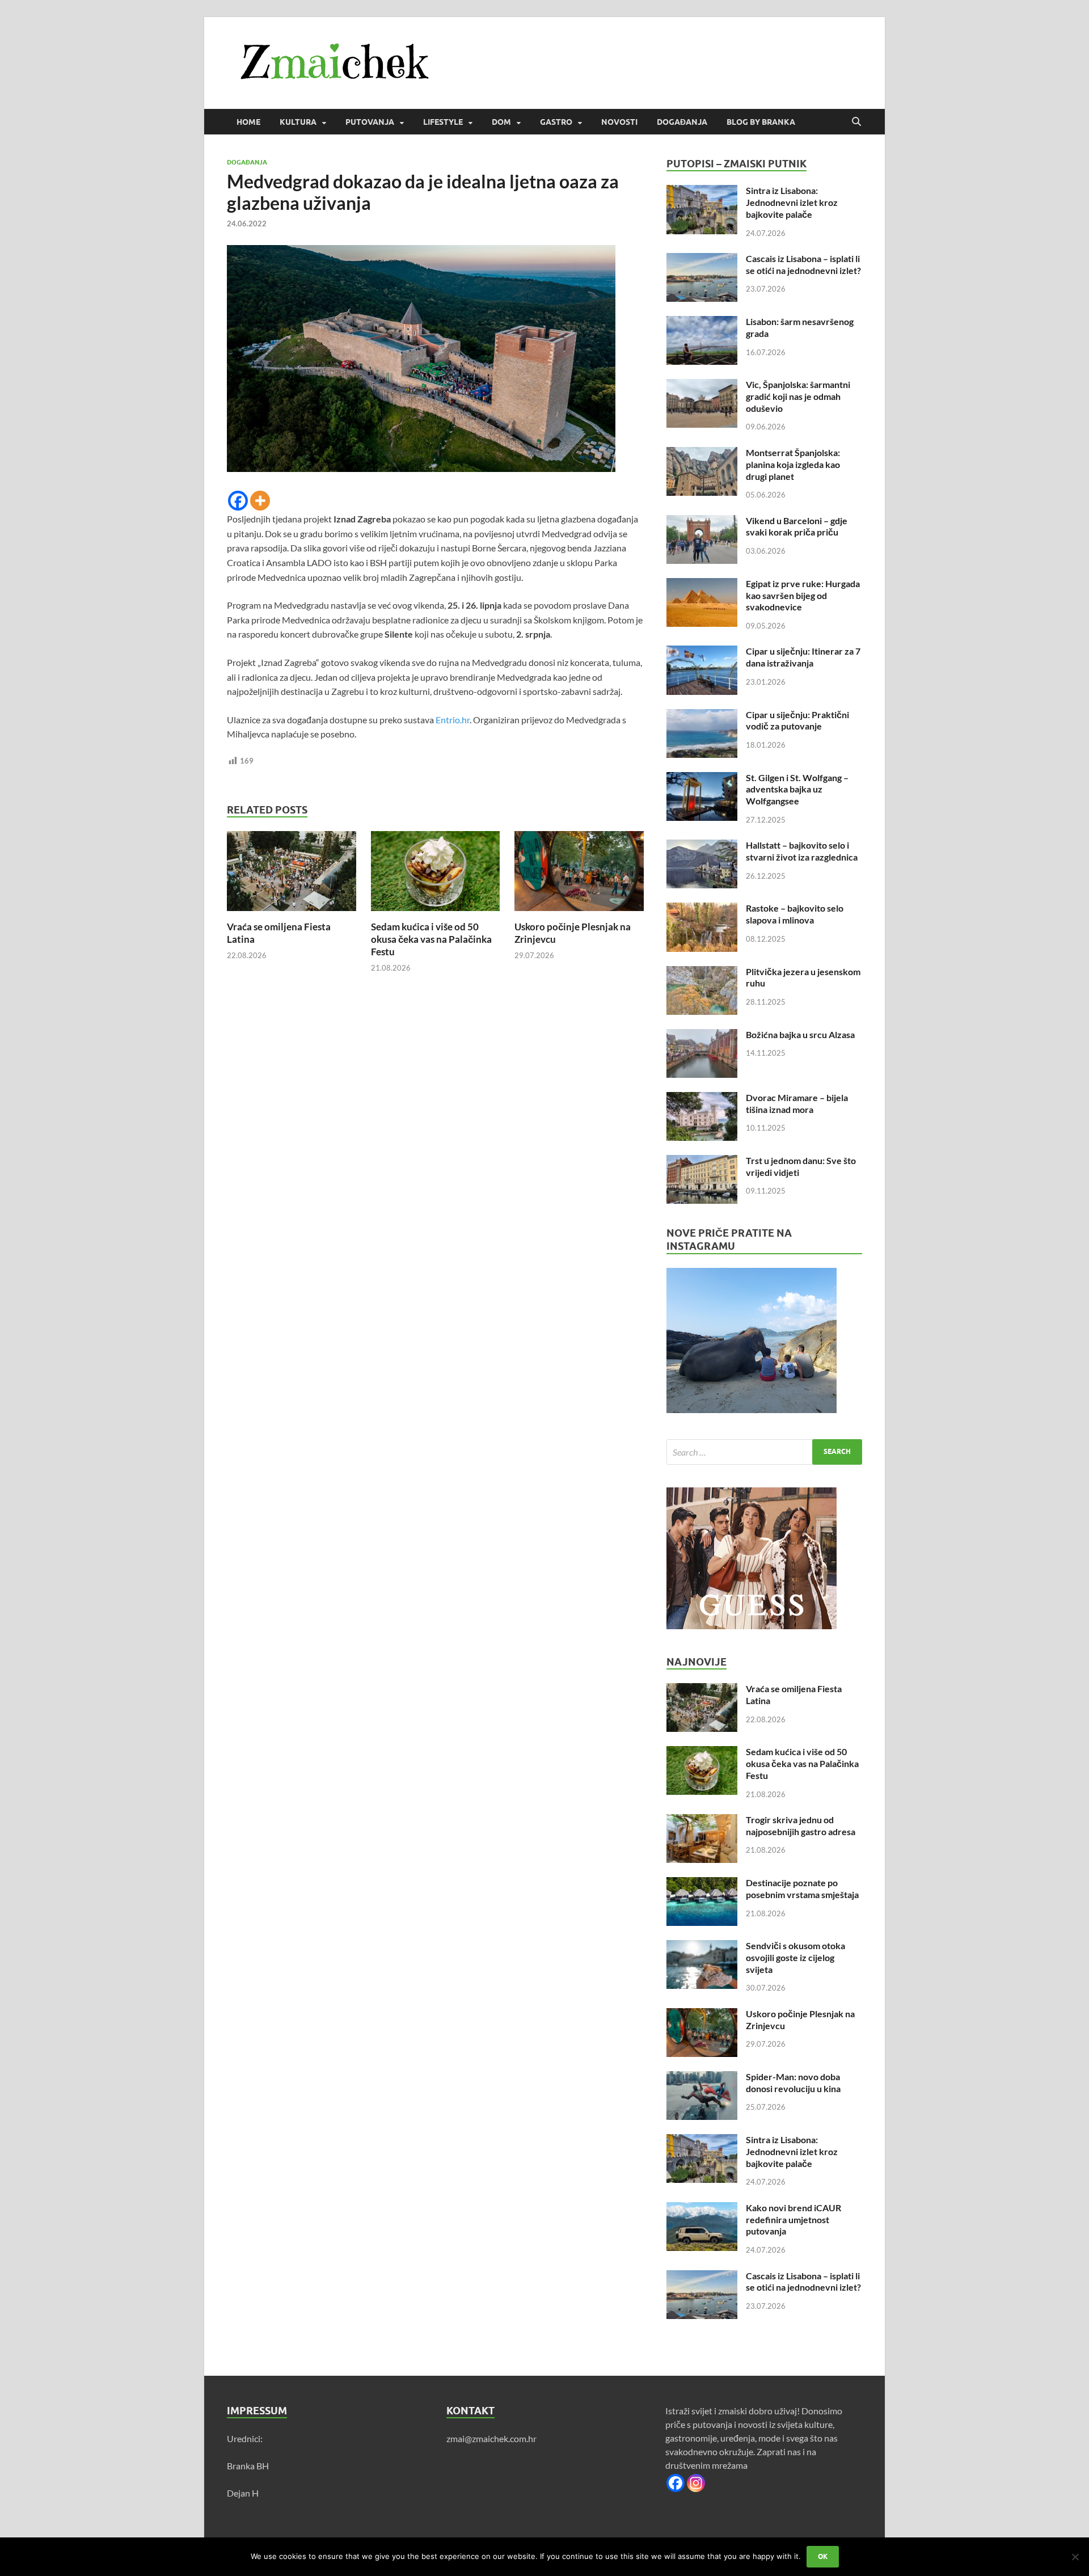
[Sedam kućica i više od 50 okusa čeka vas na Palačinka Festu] (436, 874)
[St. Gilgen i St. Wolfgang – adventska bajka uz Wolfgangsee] (702, 779)
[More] (260, 501)
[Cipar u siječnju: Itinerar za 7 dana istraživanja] (702, 652)
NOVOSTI (619, 122)
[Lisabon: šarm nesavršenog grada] (702, 322)
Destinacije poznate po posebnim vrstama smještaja (802, 1888)
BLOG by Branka (761, 122)
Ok (823, 2556)
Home (248, 122)
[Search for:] (764, 1452)
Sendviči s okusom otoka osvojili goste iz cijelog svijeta (795, 1957)
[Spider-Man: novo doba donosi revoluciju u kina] (702, 2078)
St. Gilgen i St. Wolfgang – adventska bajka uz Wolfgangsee (797, 789)
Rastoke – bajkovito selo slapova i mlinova (795, 914)
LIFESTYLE (443, 122)
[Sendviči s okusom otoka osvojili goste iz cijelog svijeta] (702, 1947)
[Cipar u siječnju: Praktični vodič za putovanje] (702, 716)
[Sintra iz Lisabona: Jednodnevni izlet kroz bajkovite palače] (702, 191)
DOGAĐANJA (682, 122)
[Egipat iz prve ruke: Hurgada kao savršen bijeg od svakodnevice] (702, 585)
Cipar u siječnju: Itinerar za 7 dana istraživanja (803, 657)
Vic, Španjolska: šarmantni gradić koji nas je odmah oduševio (798, 396)
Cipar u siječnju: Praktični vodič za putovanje (797, 720)
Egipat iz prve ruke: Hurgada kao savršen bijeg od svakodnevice (803, 595)
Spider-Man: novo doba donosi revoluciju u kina (793, 2082)
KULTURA (298, 122)
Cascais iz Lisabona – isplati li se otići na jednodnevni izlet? (803, 264)
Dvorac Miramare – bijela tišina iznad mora (797, 1103)
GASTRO (556, 122)
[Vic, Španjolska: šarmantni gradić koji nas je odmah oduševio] (702, 385)
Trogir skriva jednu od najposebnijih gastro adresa (801, 1825)
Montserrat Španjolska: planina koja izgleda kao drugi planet (793, 464)
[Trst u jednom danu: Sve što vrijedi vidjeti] (702, 1161)
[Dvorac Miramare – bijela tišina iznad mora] (702, 1099)
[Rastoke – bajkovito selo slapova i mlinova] (702, 909)
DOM (501, 122)
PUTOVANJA (370, 122)
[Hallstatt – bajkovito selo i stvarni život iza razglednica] (702, 846)
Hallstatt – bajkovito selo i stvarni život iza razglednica (802, 851)
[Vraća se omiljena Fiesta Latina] (292, 874)
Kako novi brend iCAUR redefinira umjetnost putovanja (793, 2219)
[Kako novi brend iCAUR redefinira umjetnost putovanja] (702, 2209)
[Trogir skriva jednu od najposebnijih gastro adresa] (702, 1821)
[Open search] (856, 122)
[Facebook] (238, 501)
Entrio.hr (453, 720)
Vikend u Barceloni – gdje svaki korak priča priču (797, 526)
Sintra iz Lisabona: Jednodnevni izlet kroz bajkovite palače (792, 202)
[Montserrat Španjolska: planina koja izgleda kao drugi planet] (702, 454)
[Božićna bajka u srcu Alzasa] (702, 1036)
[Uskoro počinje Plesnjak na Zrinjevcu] (579, 874)
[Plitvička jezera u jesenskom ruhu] (702, 973)
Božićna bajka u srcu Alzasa (800, 1034)
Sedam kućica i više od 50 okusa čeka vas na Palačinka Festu (431, 939)
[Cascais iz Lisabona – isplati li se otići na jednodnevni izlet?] (702, 260)
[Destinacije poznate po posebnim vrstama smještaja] (702, 1884)
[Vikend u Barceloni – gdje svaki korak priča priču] (702, 522)
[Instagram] (696, 2483)
